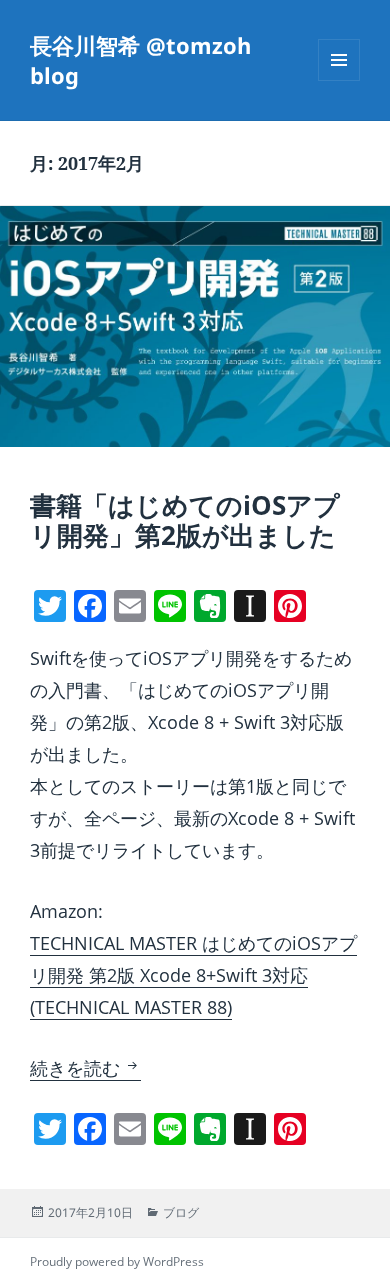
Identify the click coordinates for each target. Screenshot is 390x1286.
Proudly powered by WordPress (117, 1261)
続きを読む (85, 1068)
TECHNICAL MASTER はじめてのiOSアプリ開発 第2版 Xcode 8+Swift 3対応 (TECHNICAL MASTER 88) (193, 975)
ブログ (181, 1212)
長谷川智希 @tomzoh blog (140, 60)
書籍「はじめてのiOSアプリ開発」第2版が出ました (185, 520)
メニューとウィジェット (339, 80)
